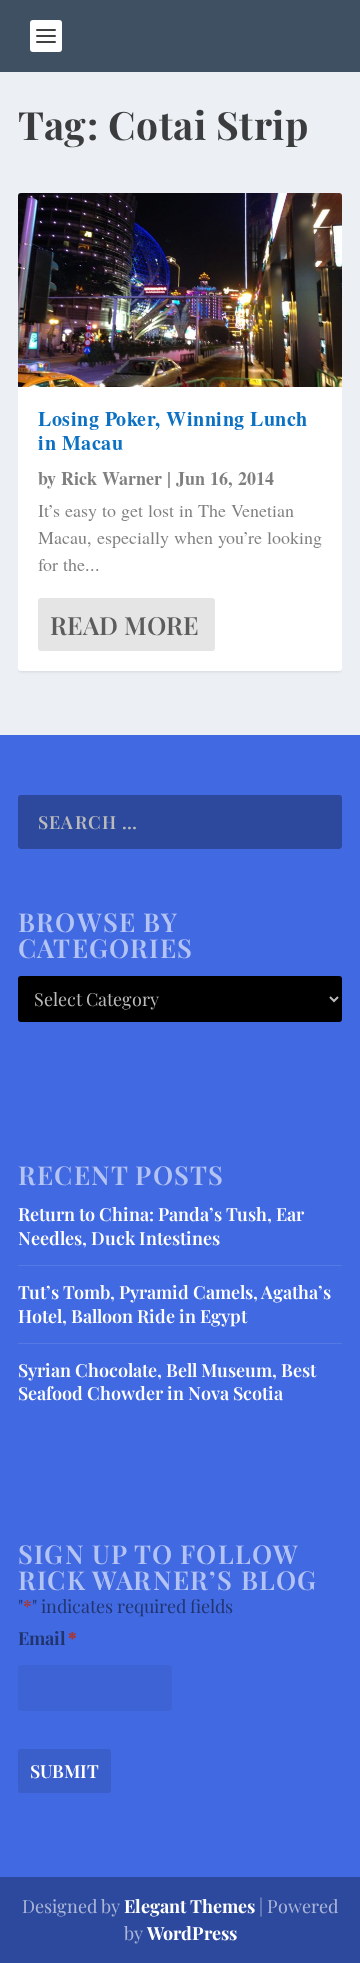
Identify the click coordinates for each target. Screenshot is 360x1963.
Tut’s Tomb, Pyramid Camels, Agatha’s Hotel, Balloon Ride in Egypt (174, 1303)
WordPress (192, 1933)
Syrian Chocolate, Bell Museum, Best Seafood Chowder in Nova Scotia (167, 1381)
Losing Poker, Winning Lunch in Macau (173, 430)
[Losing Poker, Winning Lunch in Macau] (180, 290)
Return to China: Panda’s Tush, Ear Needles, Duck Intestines (161, 1225)
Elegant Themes (189, 1906)
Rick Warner (111, 478)
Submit (64, 1771)
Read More (124, 624)
